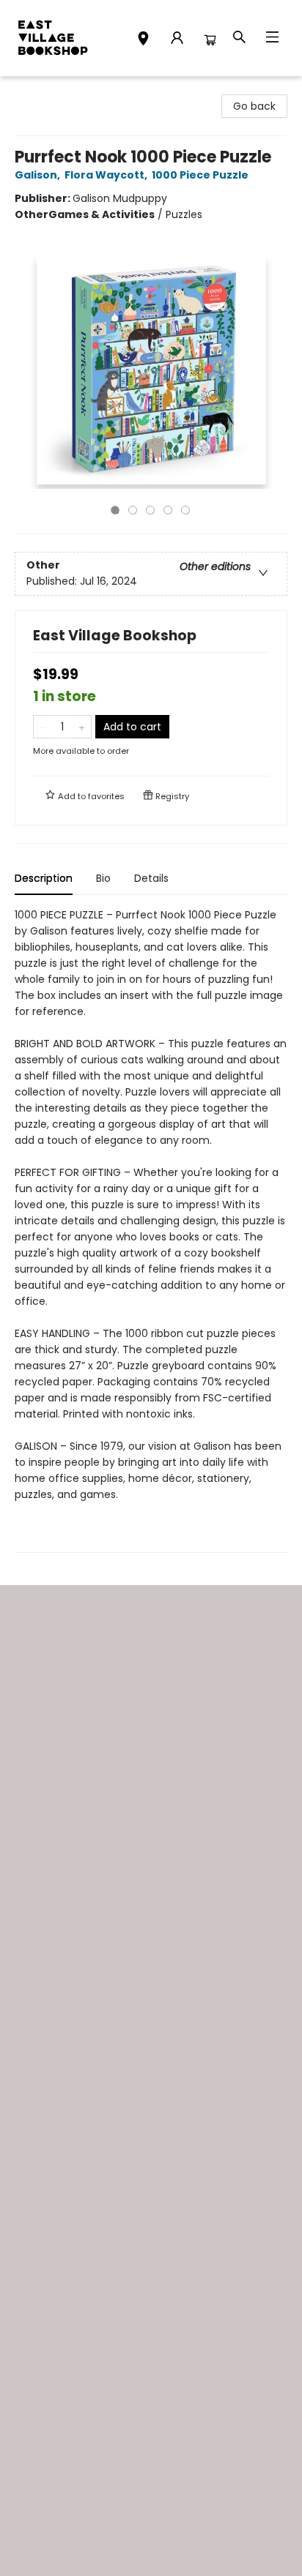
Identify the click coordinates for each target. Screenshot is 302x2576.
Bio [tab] (103, 878)
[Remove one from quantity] (43, 727)
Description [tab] (44, 878)
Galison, (38, 175)
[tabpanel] (151, 1230)
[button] (143, 40)
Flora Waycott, (107, 175)
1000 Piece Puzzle (200, 175)
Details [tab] (151, 878)
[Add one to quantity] (82, 727)
